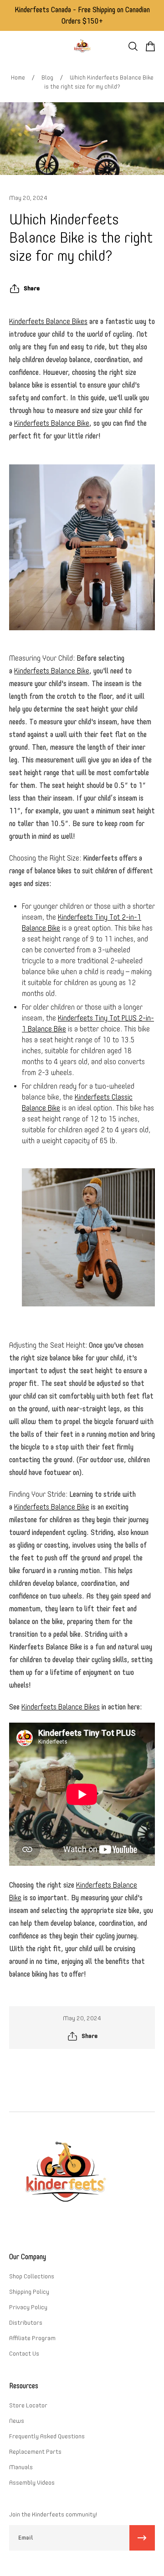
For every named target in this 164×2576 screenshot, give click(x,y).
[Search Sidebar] (133, 46)
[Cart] (150, 46)
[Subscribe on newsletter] (142, 2538)
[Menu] (15, 46)
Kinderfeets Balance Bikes (48, 321)
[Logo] (82, 46)
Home (18, 77)
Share (32, 288)
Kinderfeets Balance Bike (52, 423)
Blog (47, 77)
